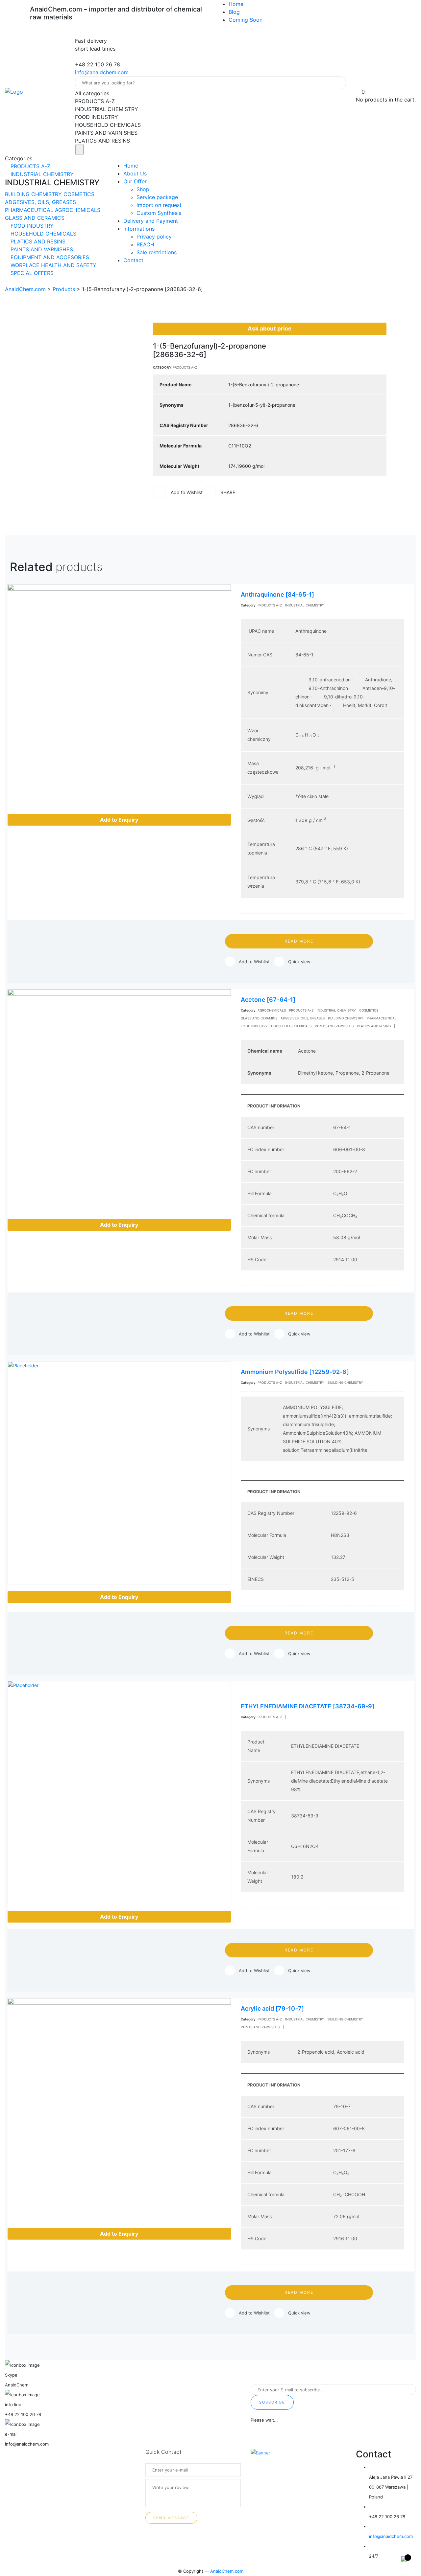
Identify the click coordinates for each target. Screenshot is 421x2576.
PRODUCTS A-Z (30, 166)
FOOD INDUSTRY (31, 226)
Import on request (159, 205)
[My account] (359, 84)
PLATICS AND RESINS (37, 241)
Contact (133, 260)
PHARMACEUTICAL (30, 210)
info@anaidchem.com (102, 72)
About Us (135, 173)
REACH (145, 244)
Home (236, 4)
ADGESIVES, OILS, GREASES (40, 202)
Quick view (299, 962)
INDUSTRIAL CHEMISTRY (41, 174)
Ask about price (270, 329)
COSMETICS (79, 194)
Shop (143, 189)
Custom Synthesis (159, 213)
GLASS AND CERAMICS (35, 218)
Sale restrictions (157, 252)
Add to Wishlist (254, 962)
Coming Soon (246, 20)
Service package (157, 197)
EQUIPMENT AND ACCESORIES (49, 257)
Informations (139, 229)
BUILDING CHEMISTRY (34, 194)
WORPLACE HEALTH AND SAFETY (53, 265)
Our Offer (135, 181)
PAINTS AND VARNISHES (41, 249)
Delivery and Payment (151, 221)
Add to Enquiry (119, 820)
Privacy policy (154, 237)
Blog (234, 12)
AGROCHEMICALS (78, 210)
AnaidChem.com (227, 2571)
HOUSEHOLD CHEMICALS (43, 234)
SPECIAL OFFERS (31, 273)
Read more (299, 941)
